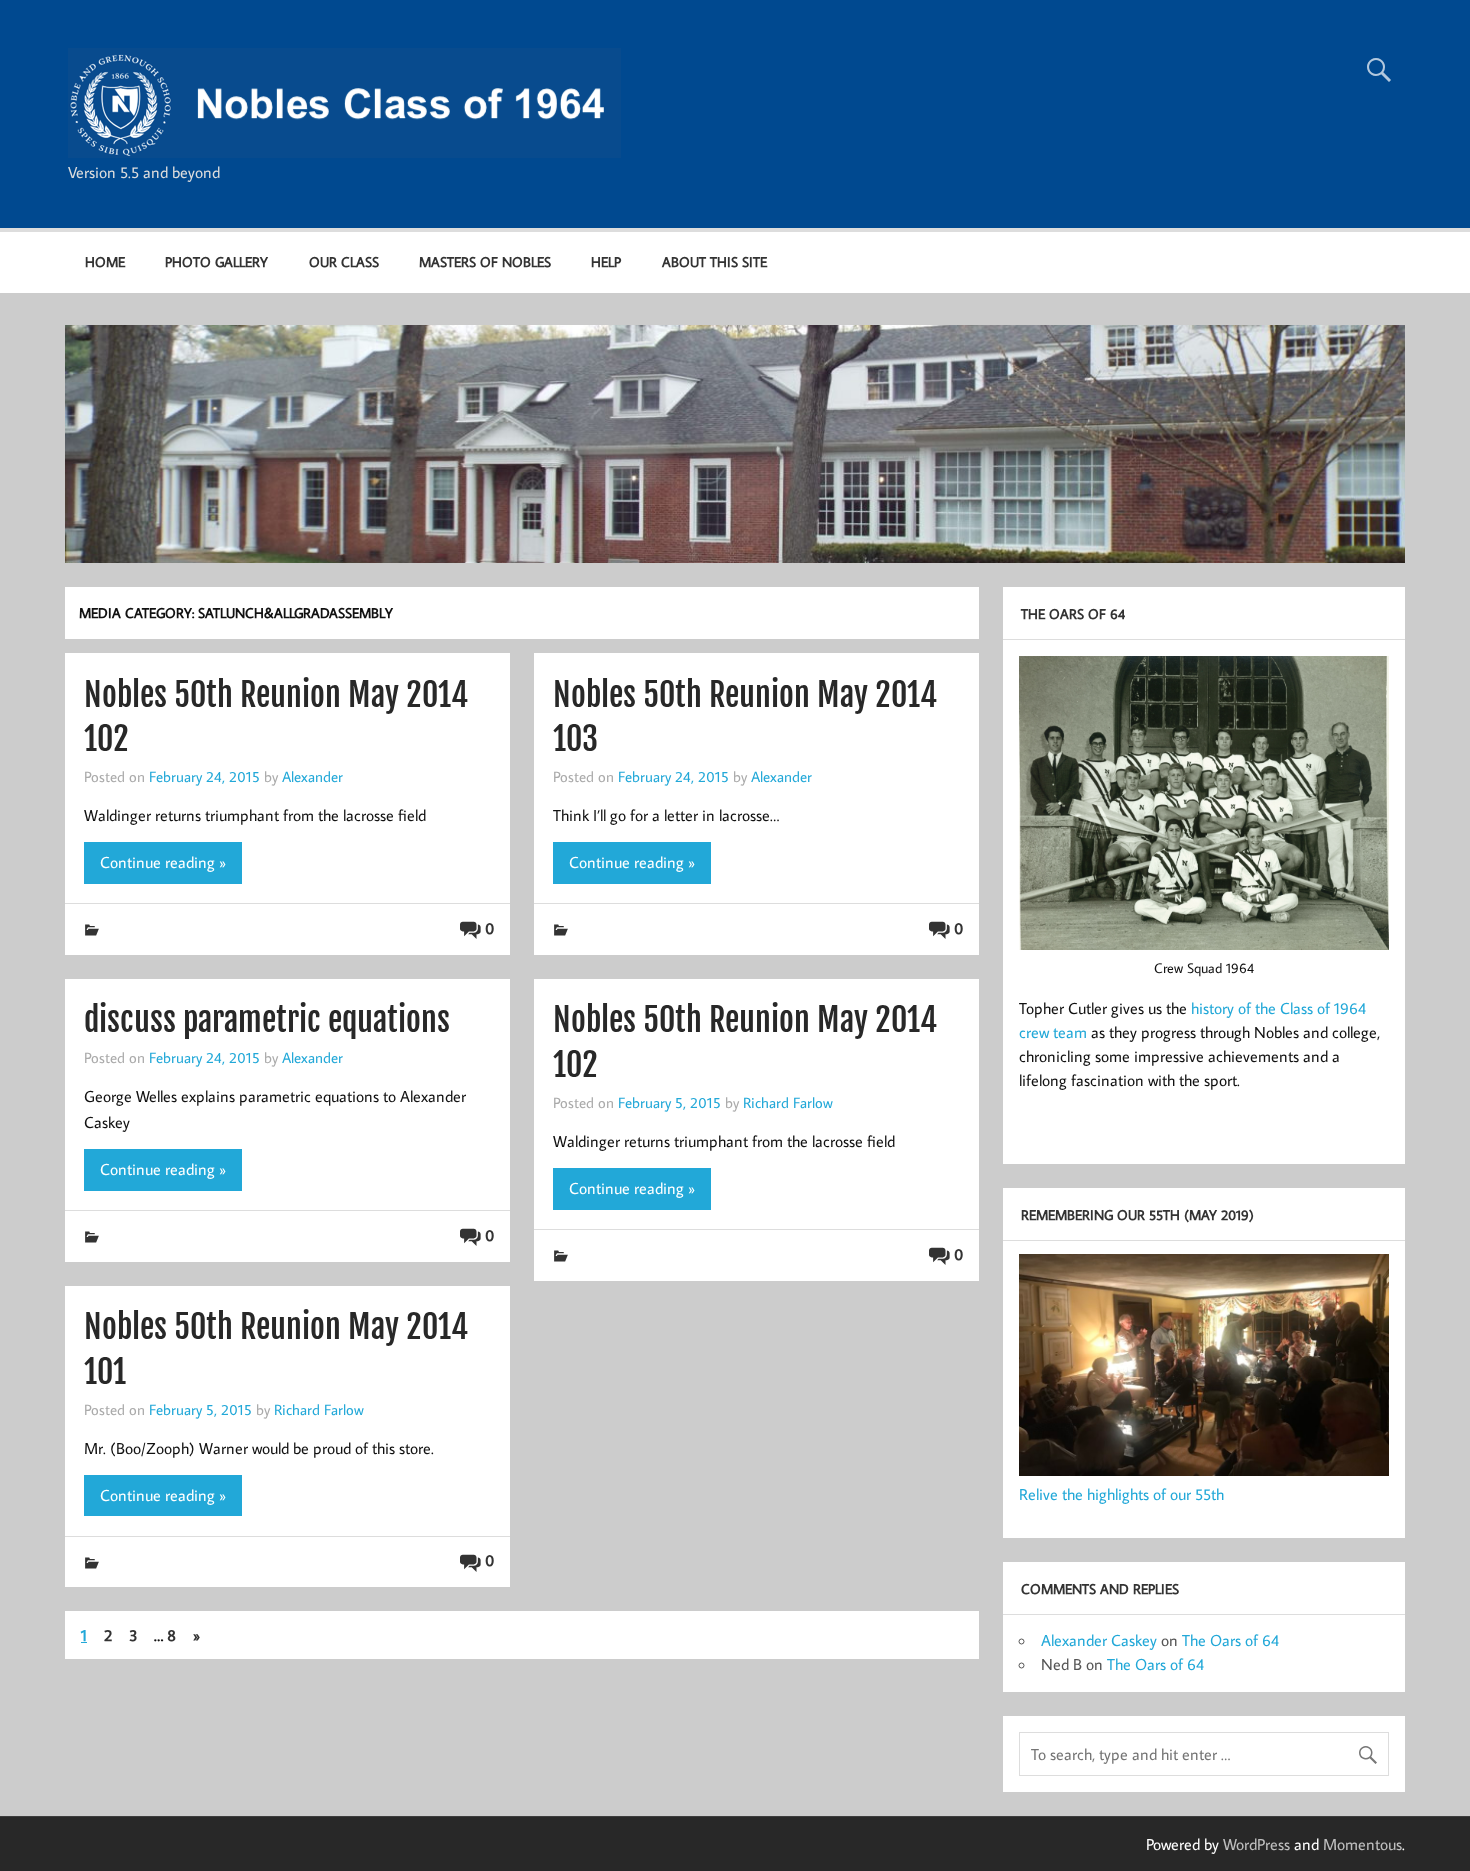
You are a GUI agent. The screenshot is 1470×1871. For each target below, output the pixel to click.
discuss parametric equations (267, 1020)
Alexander (312, 776)
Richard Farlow (788, 1102)
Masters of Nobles (485, 261)
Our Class (344, 261)
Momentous (1362, 1844)
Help (606, 261)
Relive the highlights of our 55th (1121, 1494)
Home (105, 261)
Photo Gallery (216, 261)
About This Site (714, 261)
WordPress (1256, 1844)
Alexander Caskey (1099, 1640)
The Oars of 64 (1230, 1640)
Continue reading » (163, 862)
